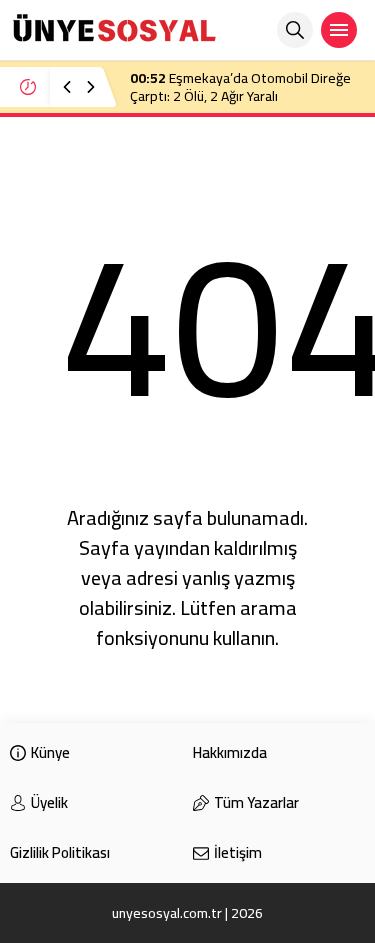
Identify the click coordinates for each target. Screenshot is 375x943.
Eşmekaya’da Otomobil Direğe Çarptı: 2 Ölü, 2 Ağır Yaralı (240, 87)
